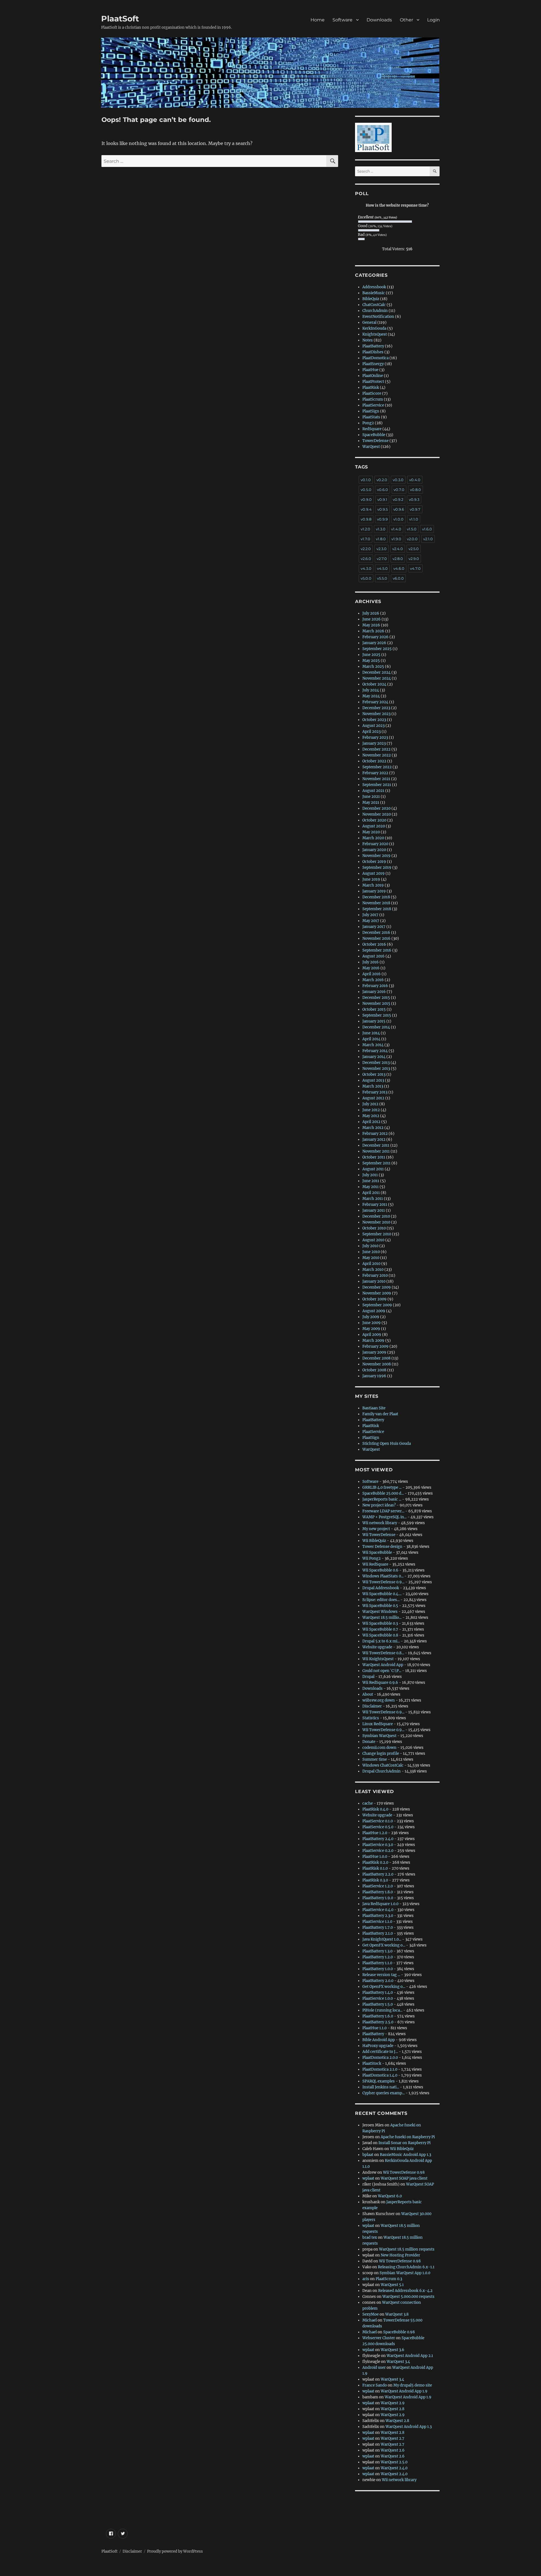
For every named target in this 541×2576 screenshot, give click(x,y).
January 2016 (374, 992)
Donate (369, 1742)
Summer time (375, 1759)
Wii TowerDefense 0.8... (383, 1653)
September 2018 (377, 909)
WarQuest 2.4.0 (394, 2468)
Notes (368, 340)
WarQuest (371, 447)
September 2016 (377, 950)
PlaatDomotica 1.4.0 (380, 2075)
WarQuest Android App (383, 1665)
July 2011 (370, 1175)
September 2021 (377, 785)
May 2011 (371, 1187)
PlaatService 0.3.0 (378, 1845)
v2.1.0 (428, 539)
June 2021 (371, 797)
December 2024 (376, 672)
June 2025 (371, 655)
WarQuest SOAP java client (404, 2178)
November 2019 (376, 856)
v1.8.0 (381, 539)
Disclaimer (372, 1706)
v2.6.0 (366, 559)
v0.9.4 (366, 509)
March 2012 (373, 1128)
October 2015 (374, 1009)
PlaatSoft (120, 19)
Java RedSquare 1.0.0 (380, 1904)
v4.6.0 (399, 568)
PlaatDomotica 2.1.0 (380, 2069)
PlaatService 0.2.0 (378, 1851)
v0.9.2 (398, 499)
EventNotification (378, 317)
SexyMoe (371, 2314)
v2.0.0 (412, 539)
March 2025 (373, 667)
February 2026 (375, 637)
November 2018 (376, 903)
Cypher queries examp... (383, 2093)
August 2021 (373, 791)
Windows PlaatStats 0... (383, 1576)
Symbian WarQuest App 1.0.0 (405, 2273)
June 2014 (371, 1033)
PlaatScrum (373, 399)
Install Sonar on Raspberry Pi (404, 2143)
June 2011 (371, 1181)
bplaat (368, 2155)
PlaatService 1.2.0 (378, 1886)
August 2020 (374, 826)
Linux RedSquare (378, 1724)
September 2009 (377, 1305)
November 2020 (377, 814)
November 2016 (376, 938)
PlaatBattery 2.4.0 (378, 1839)
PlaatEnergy (373, 364)
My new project (376, 1529)
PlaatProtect (373, 382)
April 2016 (372, 974)
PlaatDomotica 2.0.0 (380, 2058)
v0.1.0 (366, 480)
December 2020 (376, 808)
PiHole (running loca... (382, 2010)
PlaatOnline (373, 376)
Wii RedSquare (375, 1564)
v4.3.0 (366, 568)
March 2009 (373, 1341)
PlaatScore (372, 393)
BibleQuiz (371, 299)
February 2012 (375, 1134)
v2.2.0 (366, 549)
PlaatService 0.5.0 (378, 1827)
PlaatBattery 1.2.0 (378, 1957)
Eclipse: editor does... (381, 1600)
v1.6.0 (427, 529)
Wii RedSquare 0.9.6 (380, 1683)
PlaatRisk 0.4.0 (375, 1809)
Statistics (371, 1718)
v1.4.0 (396, 529)
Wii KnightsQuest (378, 1659)
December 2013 (376, 1063)
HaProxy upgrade (378, 2046)
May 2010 (371, 1258)
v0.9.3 (414, 499)
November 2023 (376, 714)
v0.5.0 (366, 490)
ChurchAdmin (375, 311)
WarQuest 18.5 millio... (382, 1618)
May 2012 (371, 1116)
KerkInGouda (374, 328)
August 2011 (373, 1169)
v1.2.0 (365, 529)
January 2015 (374, 1021)
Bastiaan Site (374, 1408)
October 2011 (374, 1157)
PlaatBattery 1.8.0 (378, 1892)
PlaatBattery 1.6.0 (378, 2016)
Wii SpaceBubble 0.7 (380, 1629)
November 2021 (376, 779)
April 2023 (372, 732)
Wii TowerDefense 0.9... (383, 1582)
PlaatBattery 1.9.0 (378, 1898)
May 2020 (371, 832)
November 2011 (376, 1151)
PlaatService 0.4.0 (378, 1910)
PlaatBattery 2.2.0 (378, 1874)
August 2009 (374, 1311)
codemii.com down (379, 1748)
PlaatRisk (371, 388)
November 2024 (377, 678)
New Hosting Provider (400, 2255)
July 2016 (371, 962)
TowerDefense (375, 441)
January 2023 (374, 743)
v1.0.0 (398, 519)
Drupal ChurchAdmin (382, 1771)
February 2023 (375, 737)
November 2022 (377, 755)
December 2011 (376, 1145)
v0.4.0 (415, 480)
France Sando (375, 2385)
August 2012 (373, 1098)
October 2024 (374, 684)
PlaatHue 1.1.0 (374, 2028)
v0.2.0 (382, 480)
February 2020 (375, 844)
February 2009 (375, 1346)
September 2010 (377, 1234)
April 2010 (371, 1264)
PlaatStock (372, 2063)
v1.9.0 (396, 539)
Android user (374, 2368)
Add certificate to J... (380, 2052)
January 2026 (374, 643)
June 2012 (371, 1110)
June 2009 (372, 1323)
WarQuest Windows (380, 1612)
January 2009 (374, 1352)
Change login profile (381, 1754)
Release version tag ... (381, 1975)
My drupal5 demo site (413, 2385)
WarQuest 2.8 (393, 2409)
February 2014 (375, 1051)
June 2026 (372, 619)
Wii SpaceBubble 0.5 (380, 1606)
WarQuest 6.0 (390, 2196)
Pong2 (368, 423)
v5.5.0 (382, 578)
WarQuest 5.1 (392, 2285)
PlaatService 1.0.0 (378, 1998)
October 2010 (374, 1228)
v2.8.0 (398, 559)
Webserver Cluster (379, 2338)
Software (342, 20)
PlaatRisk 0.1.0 (375, 1868)
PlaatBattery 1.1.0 (377, 1963)
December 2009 (377, 1287)
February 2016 (375, 986)
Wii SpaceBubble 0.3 (380, 1623)
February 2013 (375, 1092)
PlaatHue (370, 370)
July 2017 (370, 915)
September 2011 (376, 1163)
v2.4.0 (398, 549)
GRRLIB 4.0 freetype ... (382, 1487)
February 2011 (375, 1205)
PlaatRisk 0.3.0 (375, 1880)
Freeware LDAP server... (383, 1511)
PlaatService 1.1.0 (377, 1922)
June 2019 (371, 879)
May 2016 (371, 968)
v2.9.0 (414, 559)
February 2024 (375, 702)
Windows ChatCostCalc (383, 1765)
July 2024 (371, 690)
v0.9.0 (366, 499)
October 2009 (374, 1299)
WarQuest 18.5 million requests (407, 2249)
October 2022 (374, 761)
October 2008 (374, 1370)
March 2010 (373, 1270)
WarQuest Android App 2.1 (410, 2356)
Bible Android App (379, 2040)
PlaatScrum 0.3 (389, 2279)
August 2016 (373, 956)
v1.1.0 (414, 519)
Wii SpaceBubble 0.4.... (382, 1594)
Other (406, 20)
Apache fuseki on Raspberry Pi (408, 2137)
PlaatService (373, 405)
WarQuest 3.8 (397, 2314)
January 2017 (374, 927)
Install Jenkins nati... (381, 2087)
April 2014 (371, 1039)
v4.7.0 (415, 568)
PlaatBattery (373, 346)
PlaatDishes (373, 352)
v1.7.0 (365, 539)
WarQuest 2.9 (393, 2403)
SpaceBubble (374, 435)
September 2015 (377, 1015)
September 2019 (377, 868)
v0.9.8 (366, 519)
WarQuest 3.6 (393, 2350)
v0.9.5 (383, 509)
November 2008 (377, 1364)
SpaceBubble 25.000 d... (383, 1493)
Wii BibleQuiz (374, 1541)
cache (368, 1803)
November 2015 (376, 1004)
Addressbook (374, 287)
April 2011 (371, 1193)
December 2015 (376, 998)
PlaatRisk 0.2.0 (375, 1862)
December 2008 (376, 1358)
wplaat (368, 2178)
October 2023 (374, 720)
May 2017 (371, 921)
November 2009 (377, 1293)
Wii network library (380, 1523)
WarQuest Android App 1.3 (409, 2427)
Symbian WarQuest (379, 1736)
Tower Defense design (382, 1547)
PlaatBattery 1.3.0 (377, 1951)
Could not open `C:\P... (382, 1671)
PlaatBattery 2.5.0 (378, 2022)
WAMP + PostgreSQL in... (384, 1517)
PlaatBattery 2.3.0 (378, 1916)
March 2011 (373, 1199)
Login (434, 20)
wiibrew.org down (379, 1700)
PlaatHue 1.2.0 (375, 1833)
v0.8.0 (415, 490)
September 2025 (377, 649)
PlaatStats (371, 417)
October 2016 (374, 944)
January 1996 (374, 1376)
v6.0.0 (398, 578)
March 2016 (373, 980)
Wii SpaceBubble (377, 1552)
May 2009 (371, 1329)
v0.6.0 (383, 490)
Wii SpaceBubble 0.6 (380, 1570)
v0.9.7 (415, 509)
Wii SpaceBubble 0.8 (380, 1635)
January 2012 (374, 1139)
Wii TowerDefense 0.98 (404, 2172)
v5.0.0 (366, 578)
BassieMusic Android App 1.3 (405, 2155)
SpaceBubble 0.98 (399, 2332)
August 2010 (373, 1240)
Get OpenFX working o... (384, 1945)
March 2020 (373, 838)
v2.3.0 (382, 549)
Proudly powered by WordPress (175, 2551)
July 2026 (371, 613)
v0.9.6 (399, 509)
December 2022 (376, 749)
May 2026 (371, 625)
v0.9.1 (382, 499)
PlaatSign (371, 411)
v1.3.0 (381, 529)
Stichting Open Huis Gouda (387, 1444)
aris (366, 2279)
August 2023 (373, 726)
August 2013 (373, 1080)
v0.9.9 (382, 519)
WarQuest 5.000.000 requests (408, 2297)
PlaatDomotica (375, 358)
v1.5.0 (412, 529)
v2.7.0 (382, 559)
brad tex (370, 2237)
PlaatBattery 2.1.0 (378, 1933)
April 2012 (371, 1122)
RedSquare (372, 429)
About (368, 1694)
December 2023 (376, 708)
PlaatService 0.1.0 (378, 1821)
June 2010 (371, 1252)
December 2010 (376, 1216)
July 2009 (371, 1317)
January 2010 (374, 1281)
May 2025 (371, 661)
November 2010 (376, 1222)
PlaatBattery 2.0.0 (378, 1981)
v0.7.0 (399, 490)
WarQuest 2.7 (393, 2438)
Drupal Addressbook (381, 1588)
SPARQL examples (379, 2081)
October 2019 (374, 862)
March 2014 (373, 1045)
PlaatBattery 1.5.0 (378, 2004)
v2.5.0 (414, 549)
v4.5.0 (382, 568)
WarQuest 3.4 (398, 2362)
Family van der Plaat (380, 1414)
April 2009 (372, 1335)
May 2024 (371, 696)
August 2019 (373, 873)
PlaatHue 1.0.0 (375, 1857)
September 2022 (377, 767)
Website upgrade (377, 1647)
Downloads (379, 20)
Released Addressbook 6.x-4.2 (405, 2291)
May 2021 (371, 803)
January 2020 (374, 850)
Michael (370, 2320)
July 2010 (370, 1246)
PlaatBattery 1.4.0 (378, 1993)
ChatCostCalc (374, 305)
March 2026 (373, 631)
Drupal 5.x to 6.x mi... (381, 1641)
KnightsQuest (375, 334)
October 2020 (374, 820)
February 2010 (375, 1275)
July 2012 (370, 1104)
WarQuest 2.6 (393, 2450)
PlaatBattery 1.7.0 (378, 1927)
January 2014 (374, 1057)
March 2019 (373, 885)
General (369, 322)
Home (318, 20)
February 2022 (375, 773)
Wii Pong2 (372, 1558)
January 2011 (374, 1210)
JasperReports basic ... (382, 1499)
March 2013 (373, 1086)
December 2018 (376, 897)
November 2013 (376, 1069)
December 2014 (376, 1027)
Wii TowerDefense (379, 1535)
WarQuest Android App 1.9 (404, 2391)
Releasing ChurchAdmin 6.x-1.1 (406, 2267)
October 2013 (374, 1074)
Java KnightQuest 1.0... (382, 1939)
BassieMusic (374, 293)
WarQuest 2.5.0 (394, 2462)
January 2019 (374, 891)
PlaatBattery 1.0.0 (378, 1969)
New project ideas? (379, 1505)
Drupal (368, 1677)
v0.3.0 (398, 480)
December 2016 (376, 933)
